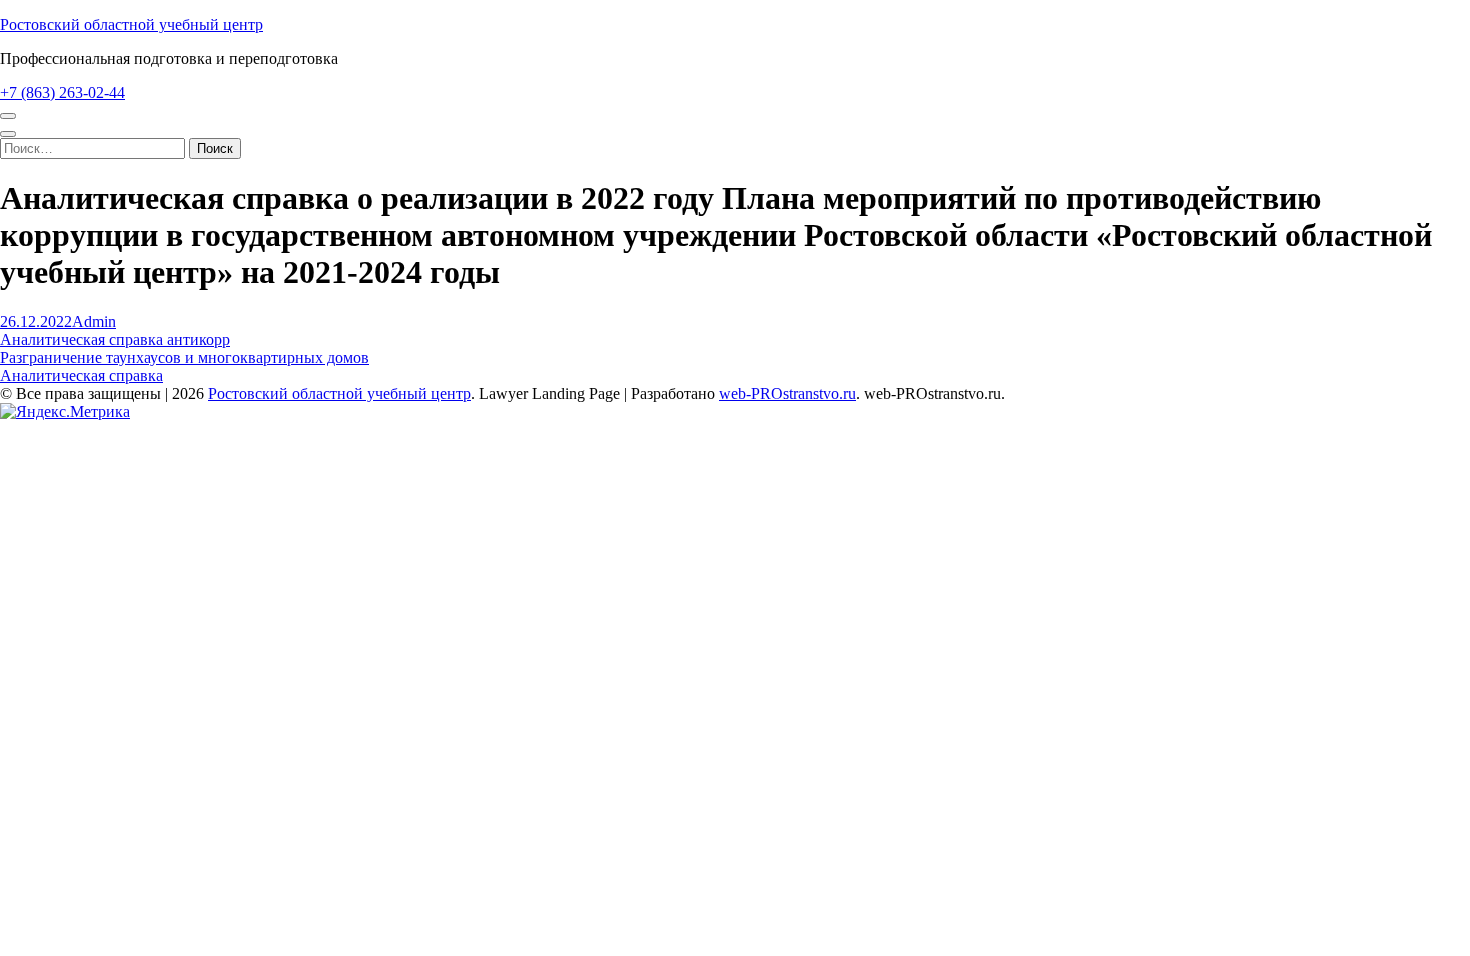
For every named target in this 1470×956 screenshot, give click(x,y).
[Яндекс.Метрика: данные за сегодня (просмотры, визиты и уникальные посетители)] (65, 412)
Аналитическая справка (81, 375)
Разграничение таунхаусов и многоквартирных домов (184, 357)
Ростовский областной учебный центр (131, 24)
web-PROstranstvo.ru (787, 393)
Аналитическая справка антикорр (115, 339)
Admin (94, 321)
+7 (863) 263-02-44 (62, 92)
